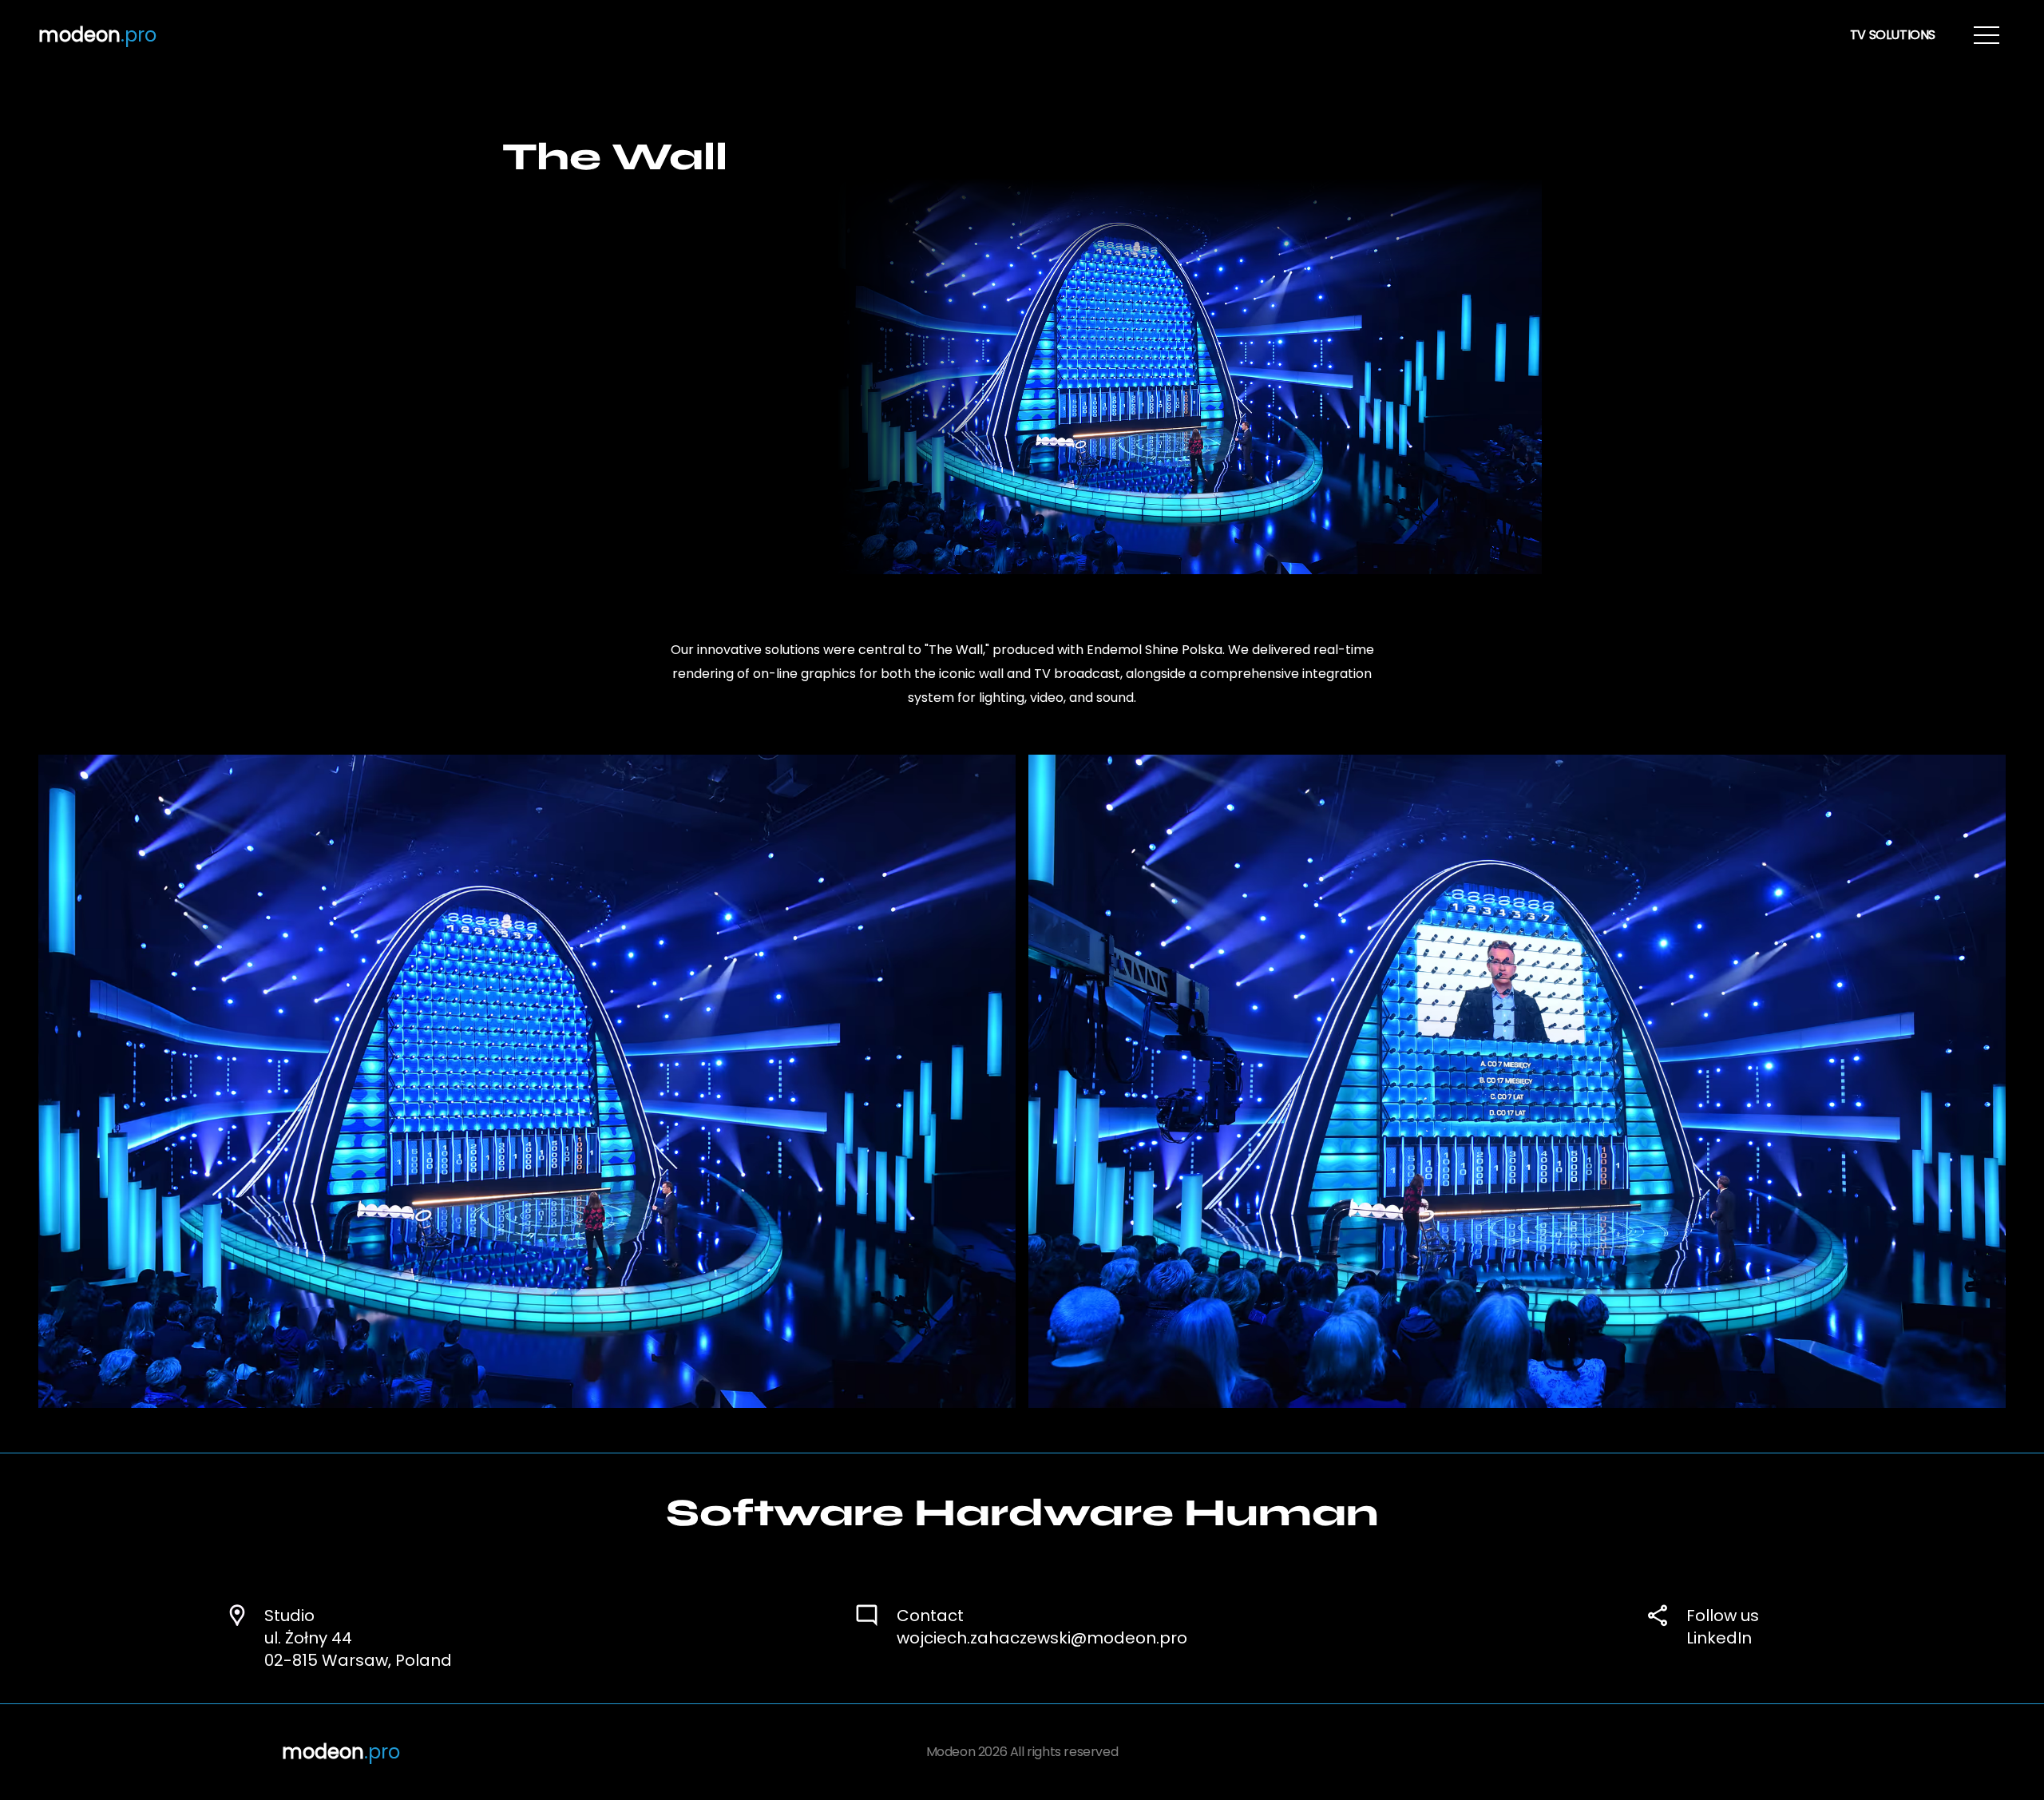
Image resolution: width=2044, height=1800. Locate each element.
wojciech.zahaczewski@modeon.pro (1042, 1638)
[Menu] (1987, 35)
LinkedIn (1719, 1638)
